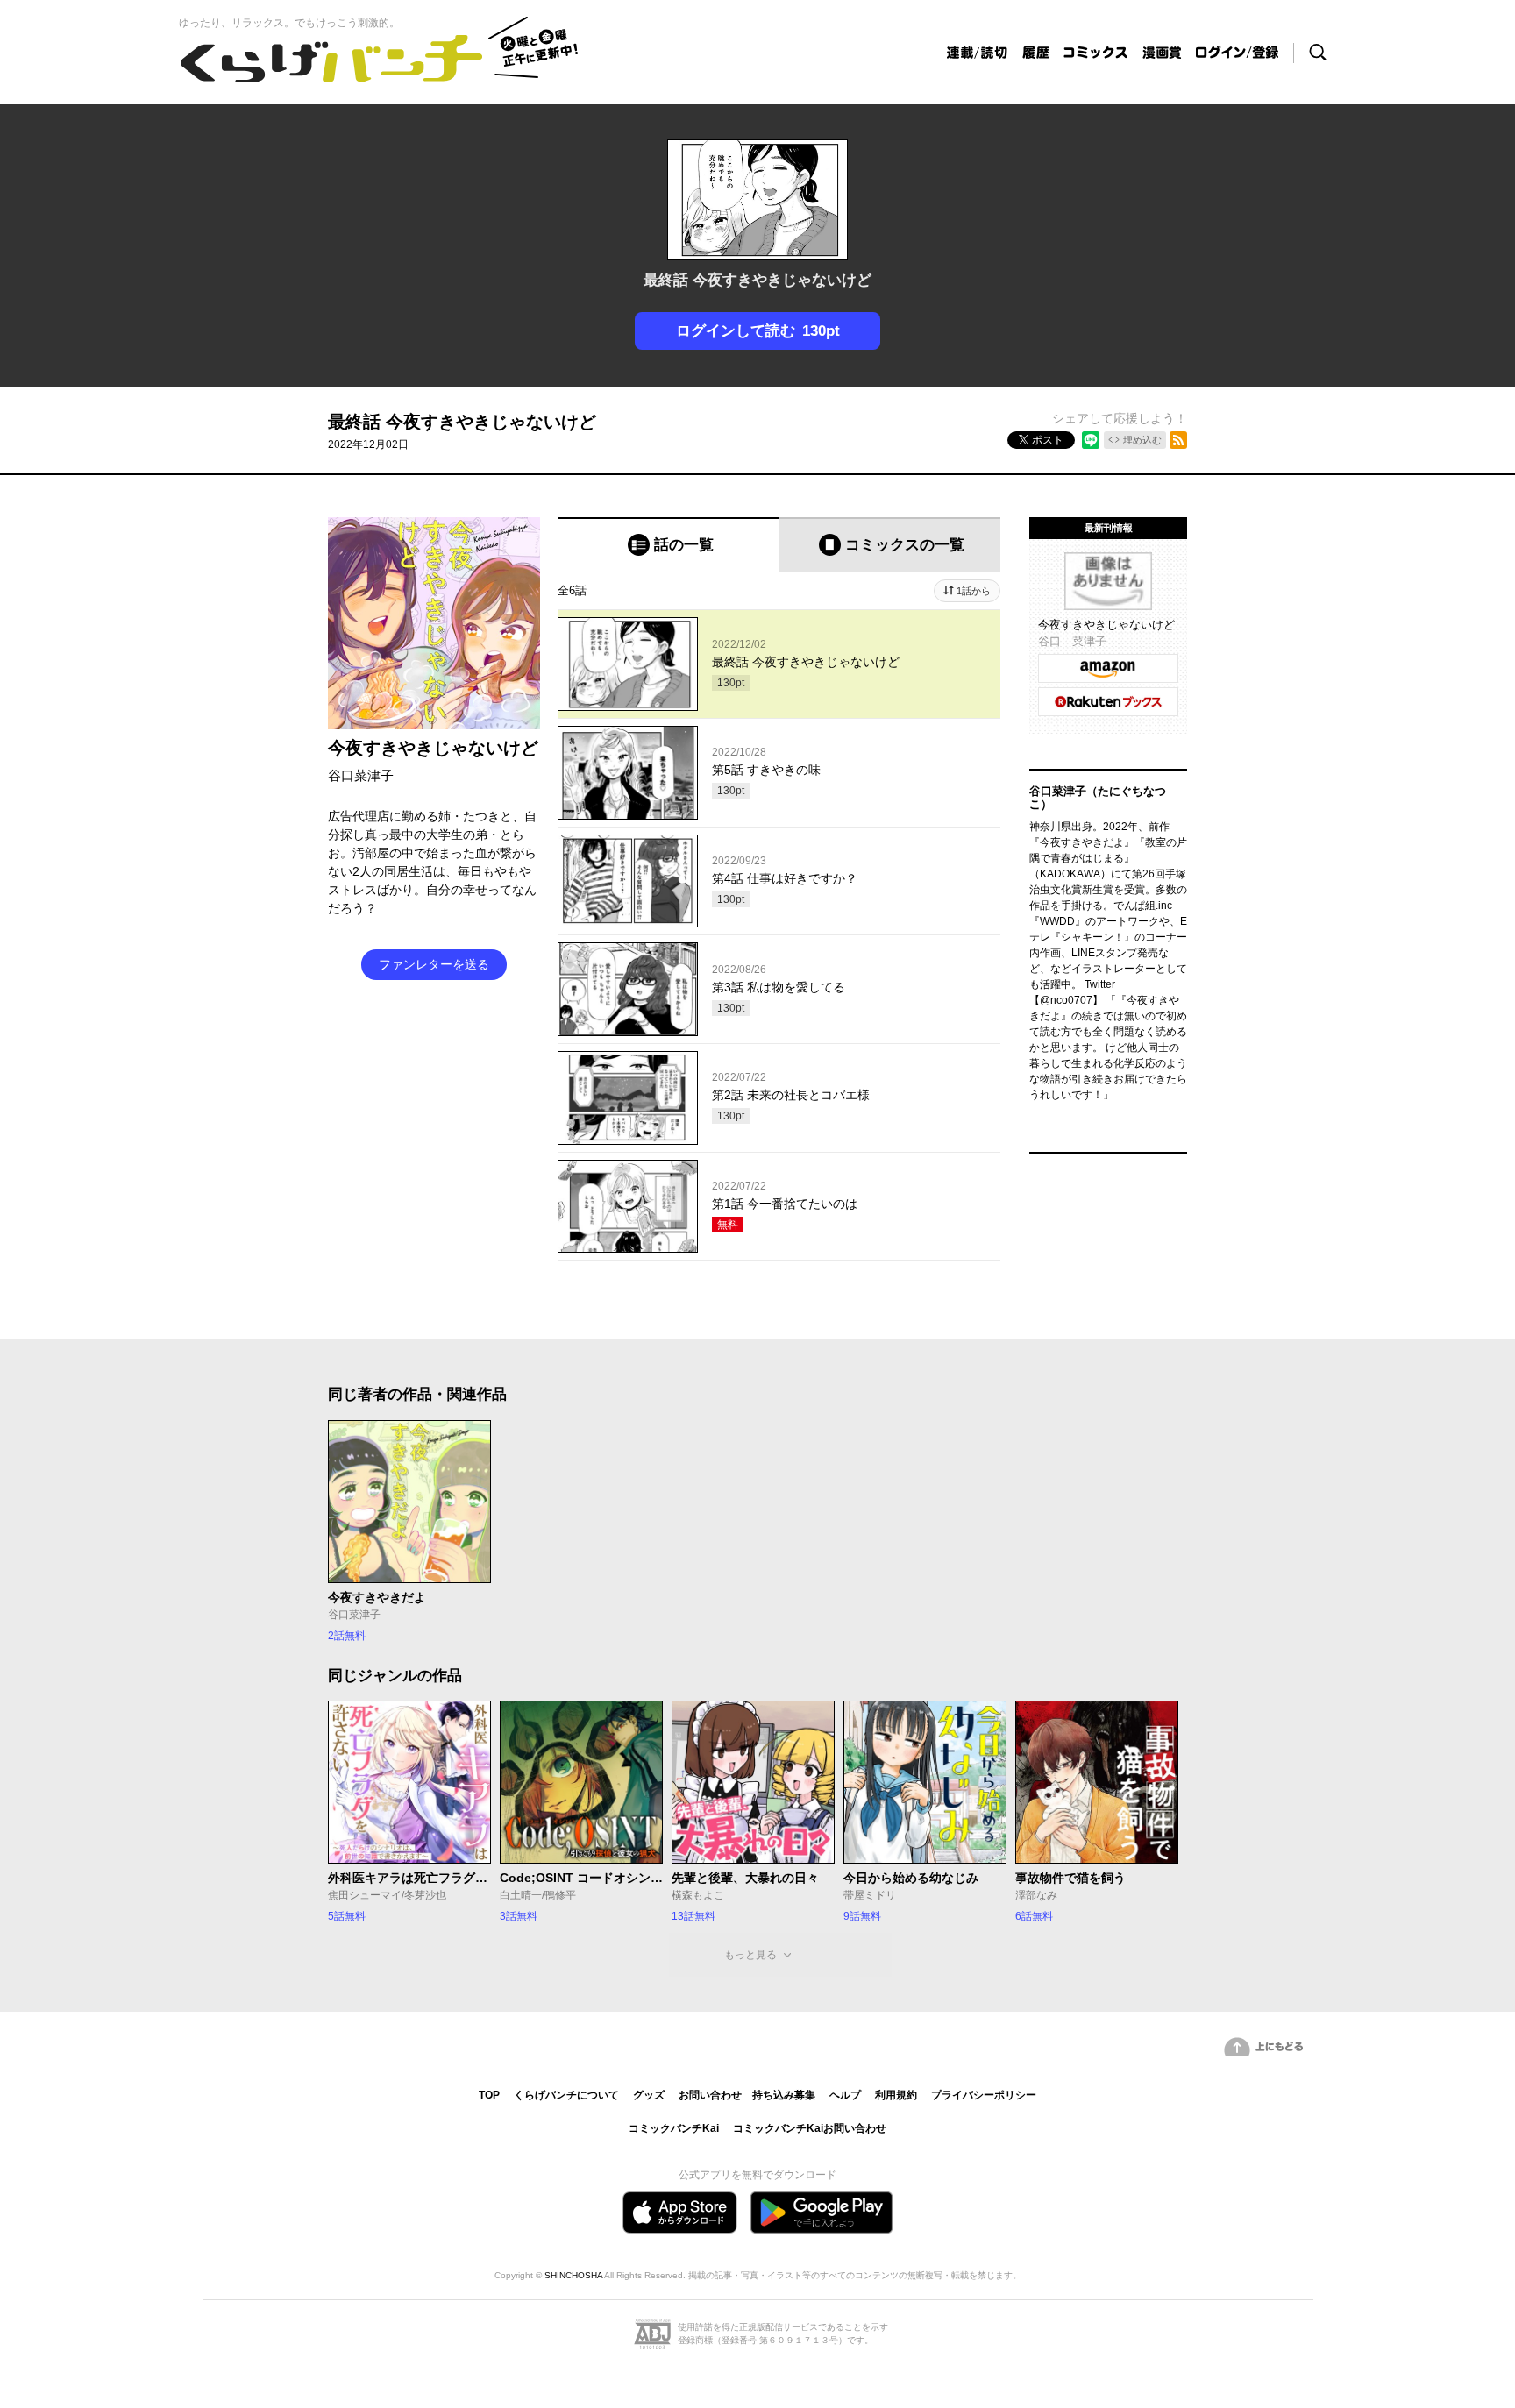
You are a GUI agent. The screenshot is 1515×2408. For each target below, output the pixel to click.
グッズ (649, 2095)
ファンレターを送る (434, 964)
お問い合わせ (710, 2095)
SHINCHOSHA (573, 2275)
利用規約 (896, 2095)
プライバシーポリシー (984, 2095)
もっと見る (750, 1955)
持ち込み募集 (784, 2095)
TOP (489, 2095)
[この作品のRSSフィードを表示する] (1178, 440)
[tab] (669, 545)
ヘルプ (845, 2095)
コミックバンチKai (674, 2128)
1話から (974, 591)
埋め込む (1142, 440)
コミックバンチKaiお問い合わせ (810, 2128)
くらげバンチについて (566, 2095)
